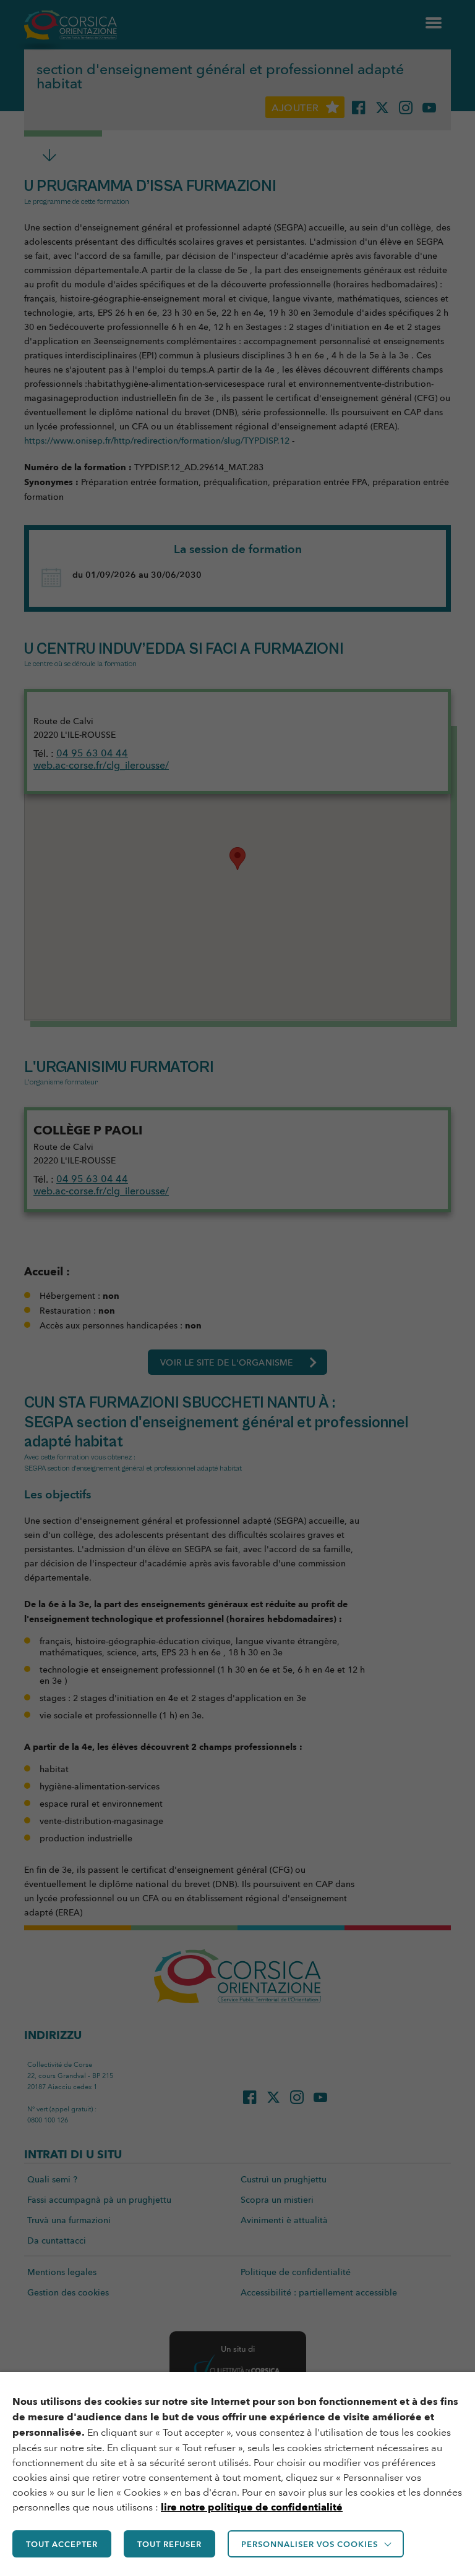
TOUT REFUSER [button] (169, 2544)
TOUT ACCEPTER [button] (62, 2544)
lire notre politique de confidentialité (252, 2507)
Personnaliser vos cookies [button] (310, 2544)
